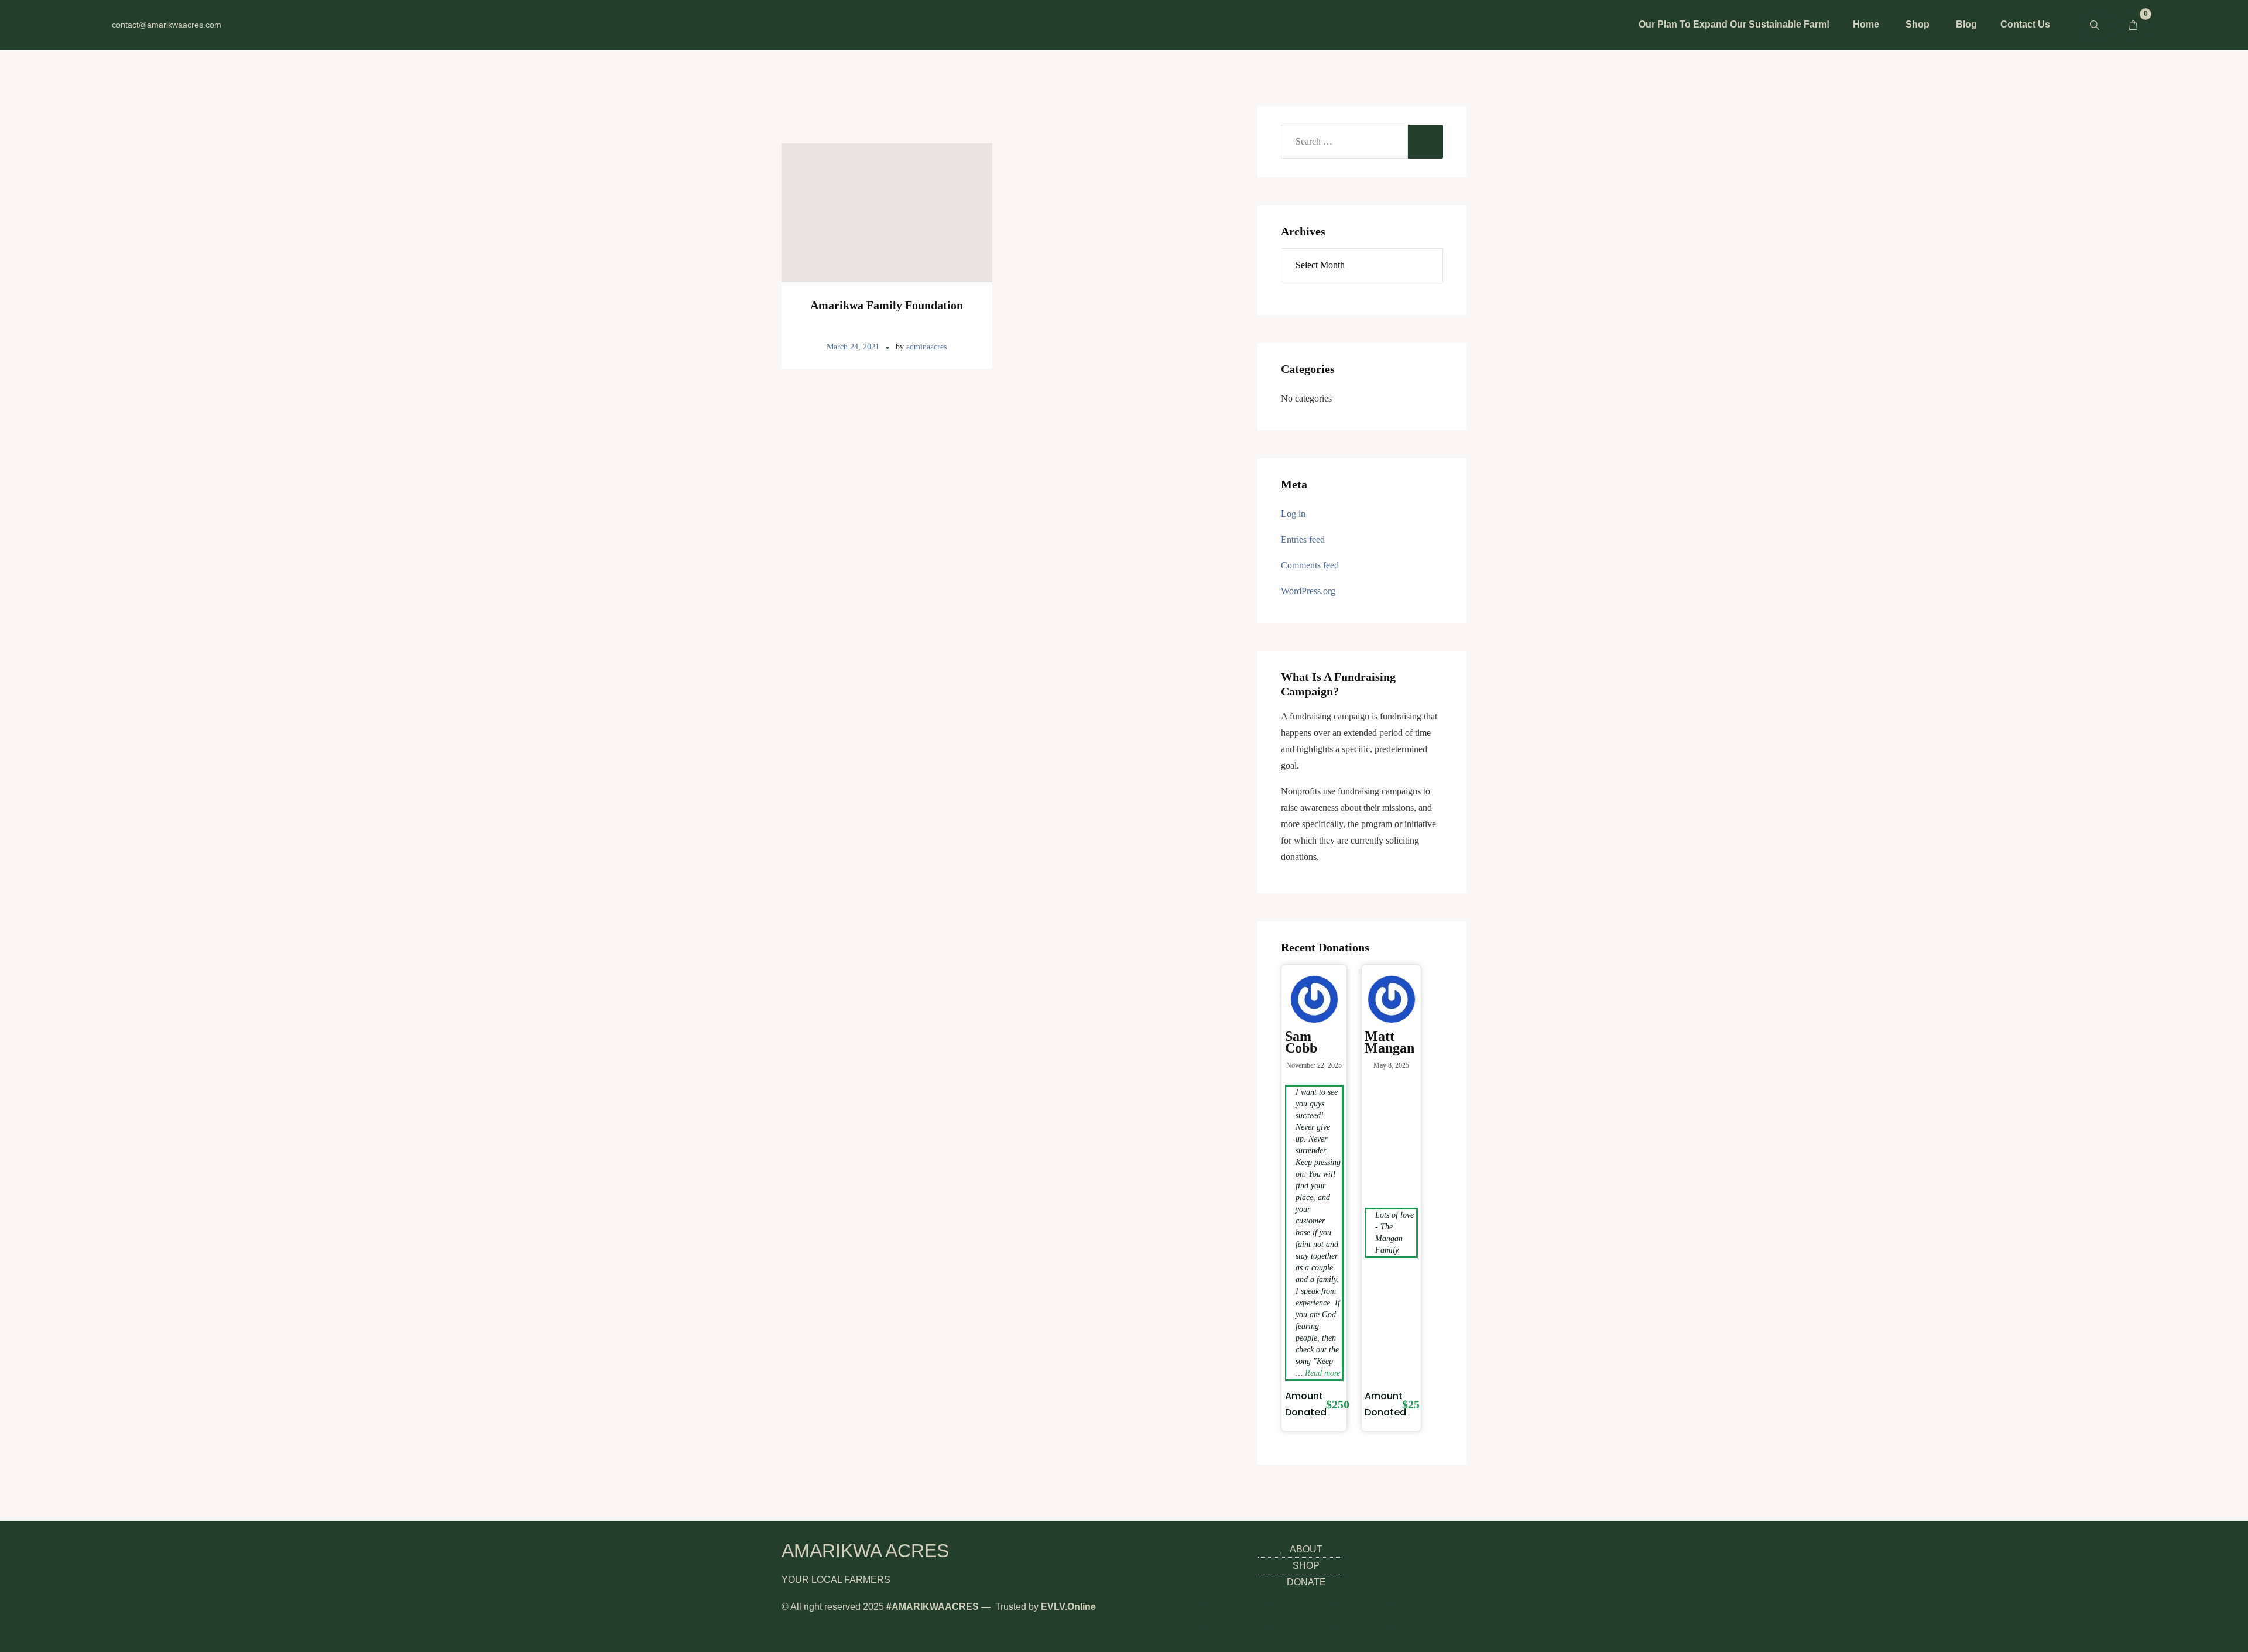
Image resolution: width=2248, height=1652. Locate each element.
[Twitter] (256, 25)
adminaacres (926, 347)
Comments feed (1310, 565)
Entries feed (1303, 539)
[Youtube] (310, 25)
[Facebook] (274, 25)
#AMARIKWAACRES (933, 1607)
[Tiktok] (328, 25)
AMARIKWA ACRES (865, 1551)
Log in (1293, 514)
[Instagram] (238, 25)
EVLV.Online (1068, 1607)
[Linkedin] (292, 25)
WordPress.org (1308, 591)
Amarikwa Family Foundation (887, 305)
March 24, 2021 (853, 347)
